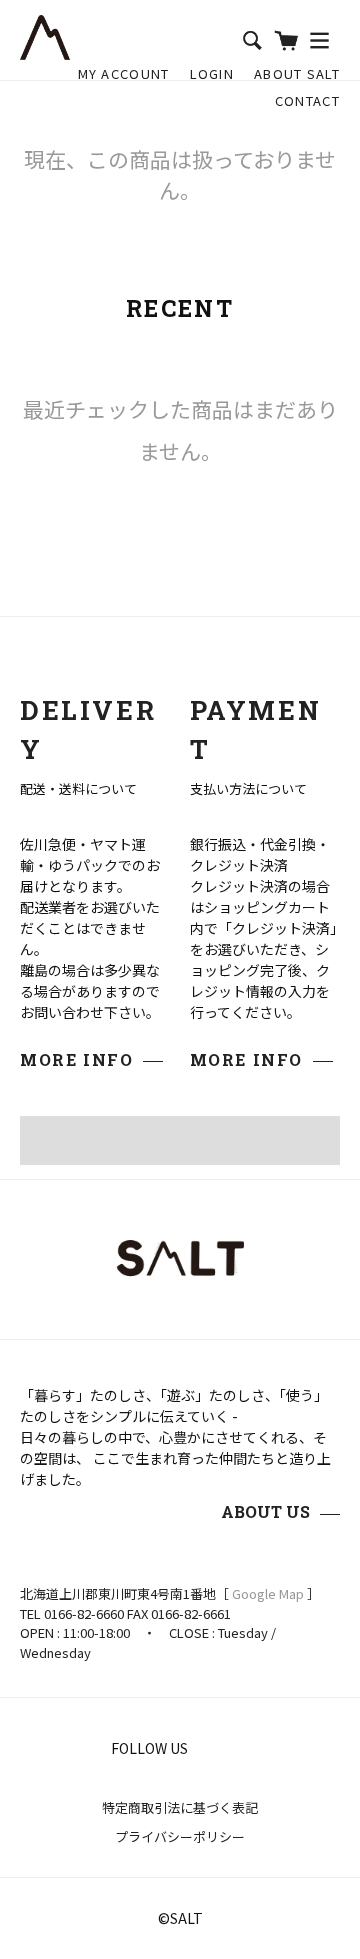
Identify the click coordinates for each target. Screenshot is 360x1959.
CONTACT (307, 100)
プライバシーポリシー (180, 1836)
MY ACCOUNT (124, 73)
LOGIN (212, 73)
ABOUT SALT (297, 73)
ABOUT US (265, 1511)
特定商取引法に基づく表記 (180, 1807)
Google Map (268, 1593)
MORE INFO (76, 1059)
